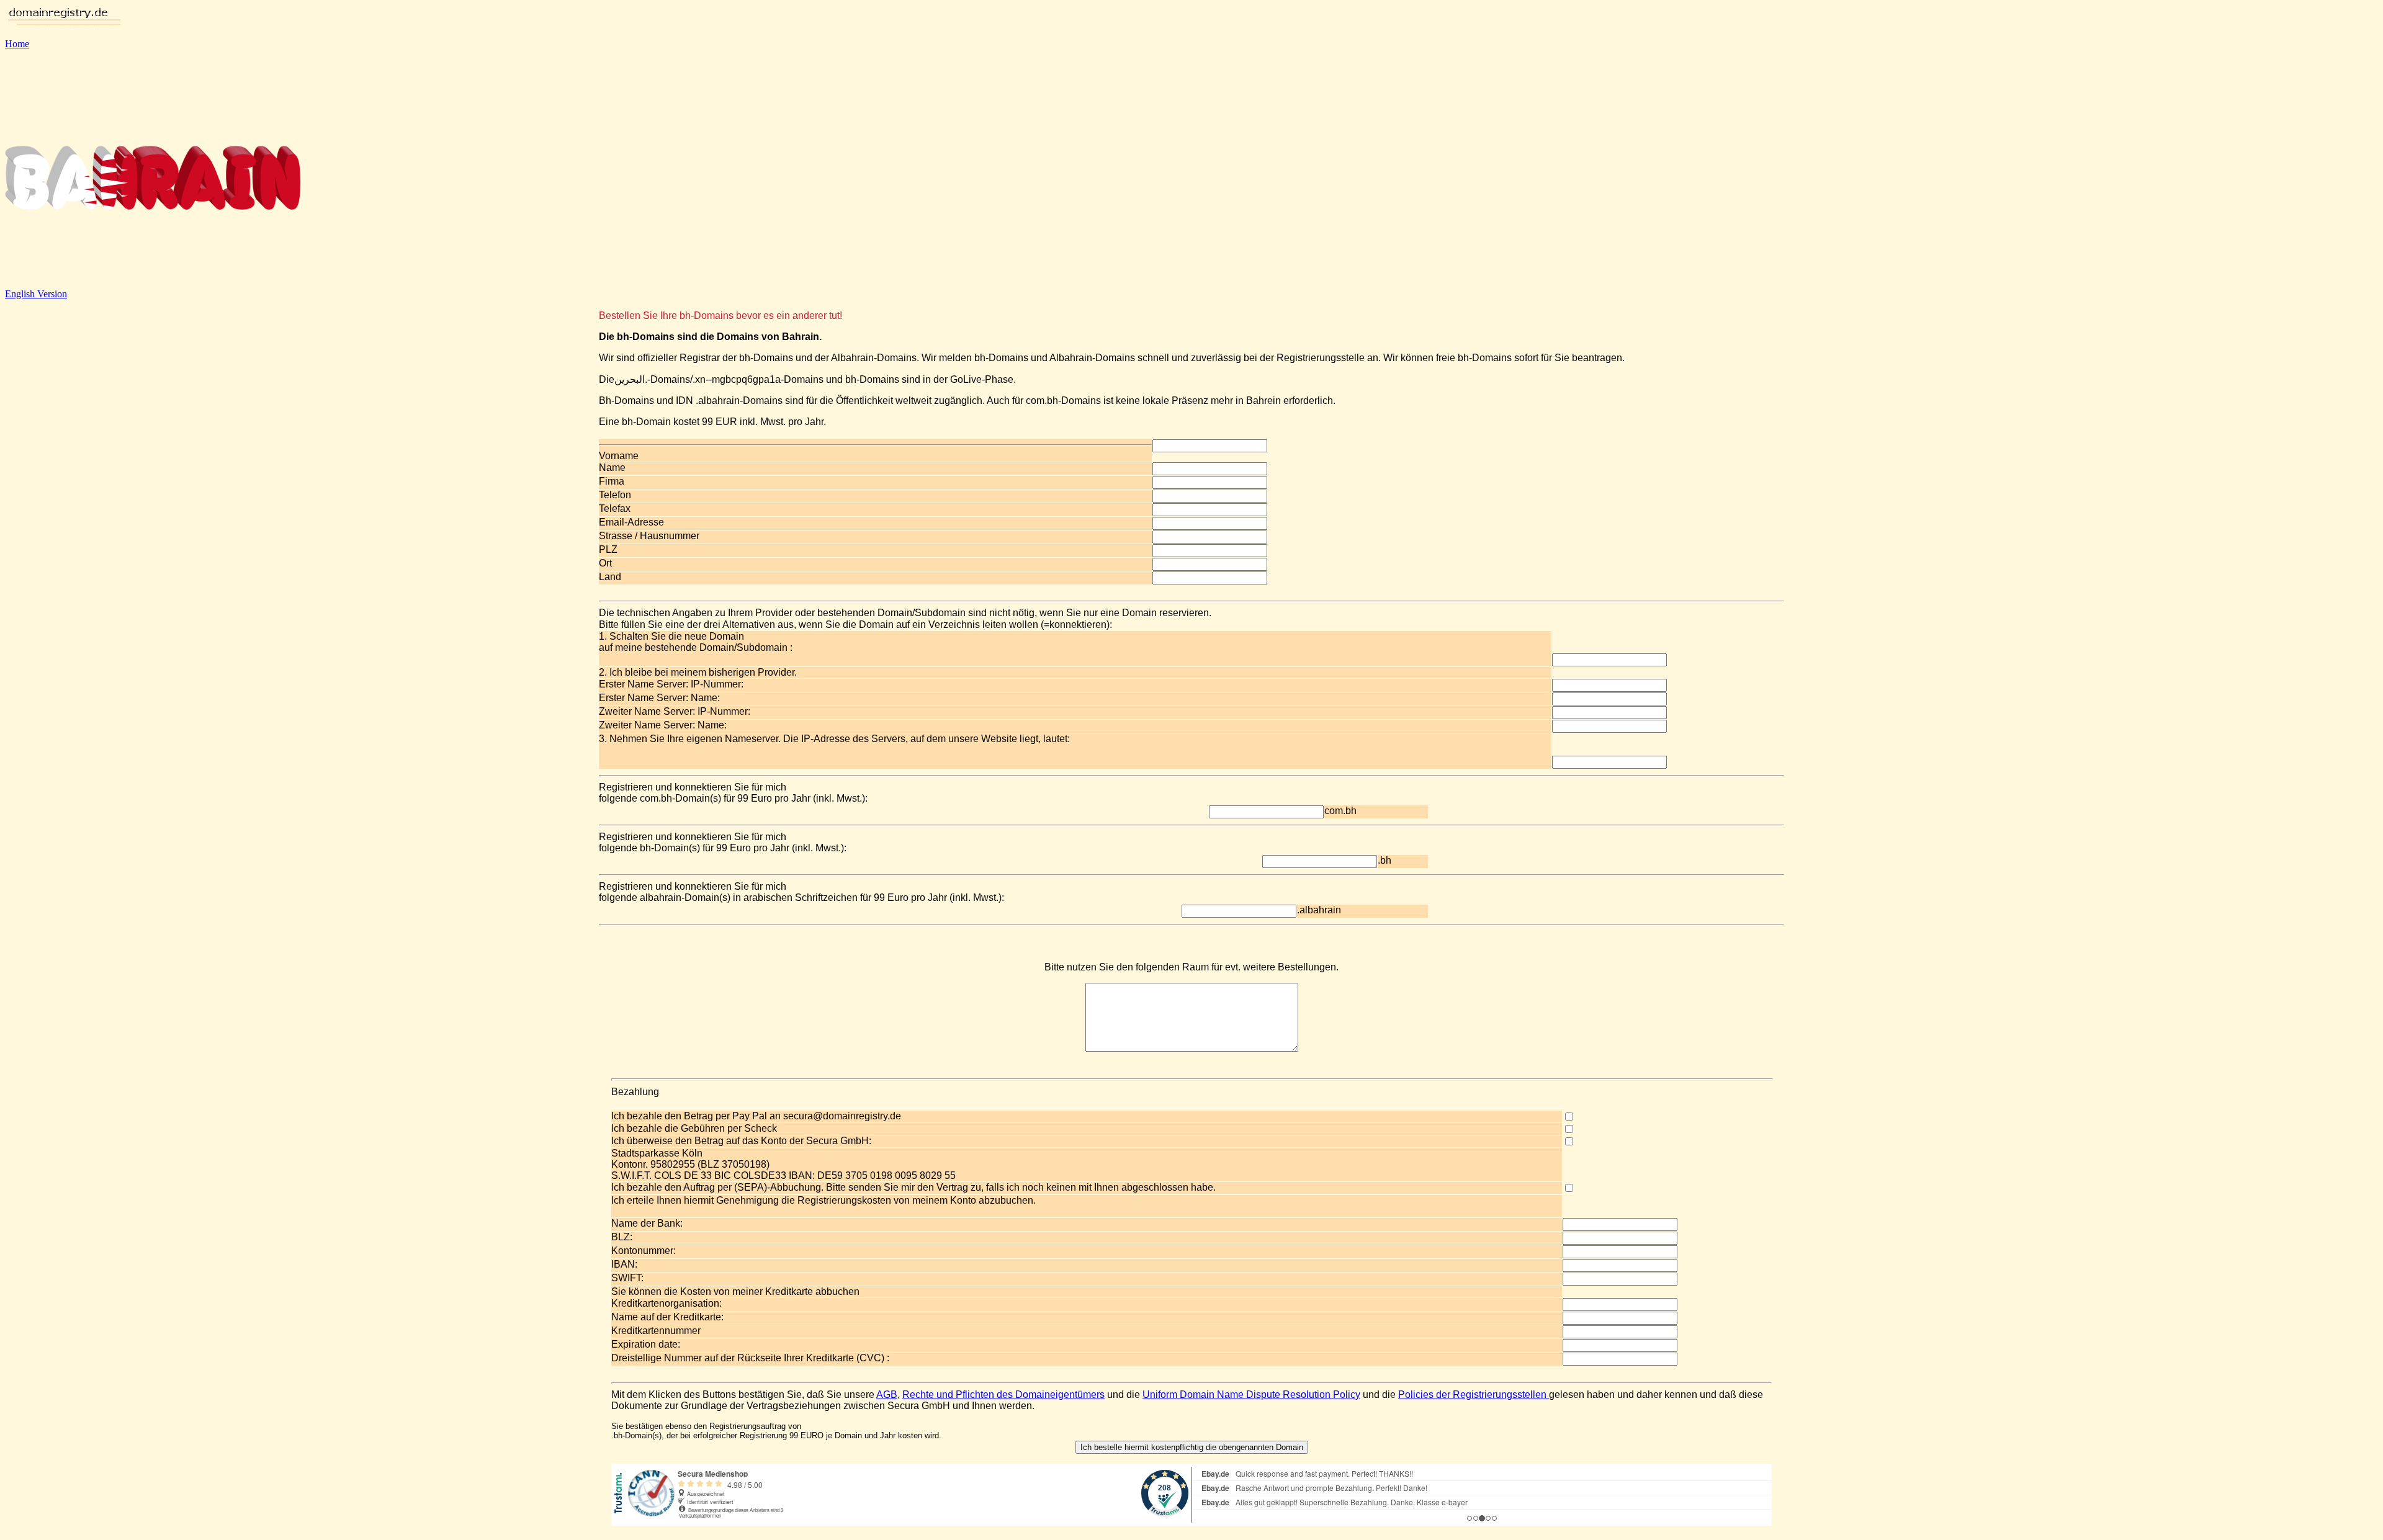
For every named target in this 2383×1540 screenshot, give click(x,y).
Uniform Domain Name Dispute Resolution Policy (1251, 1395)
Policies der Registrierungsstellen (1474, 1395)
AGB (887, 1395)
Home (17, 44)
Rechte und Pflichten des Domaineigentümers (1003, 1395)
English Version (36, 294)
